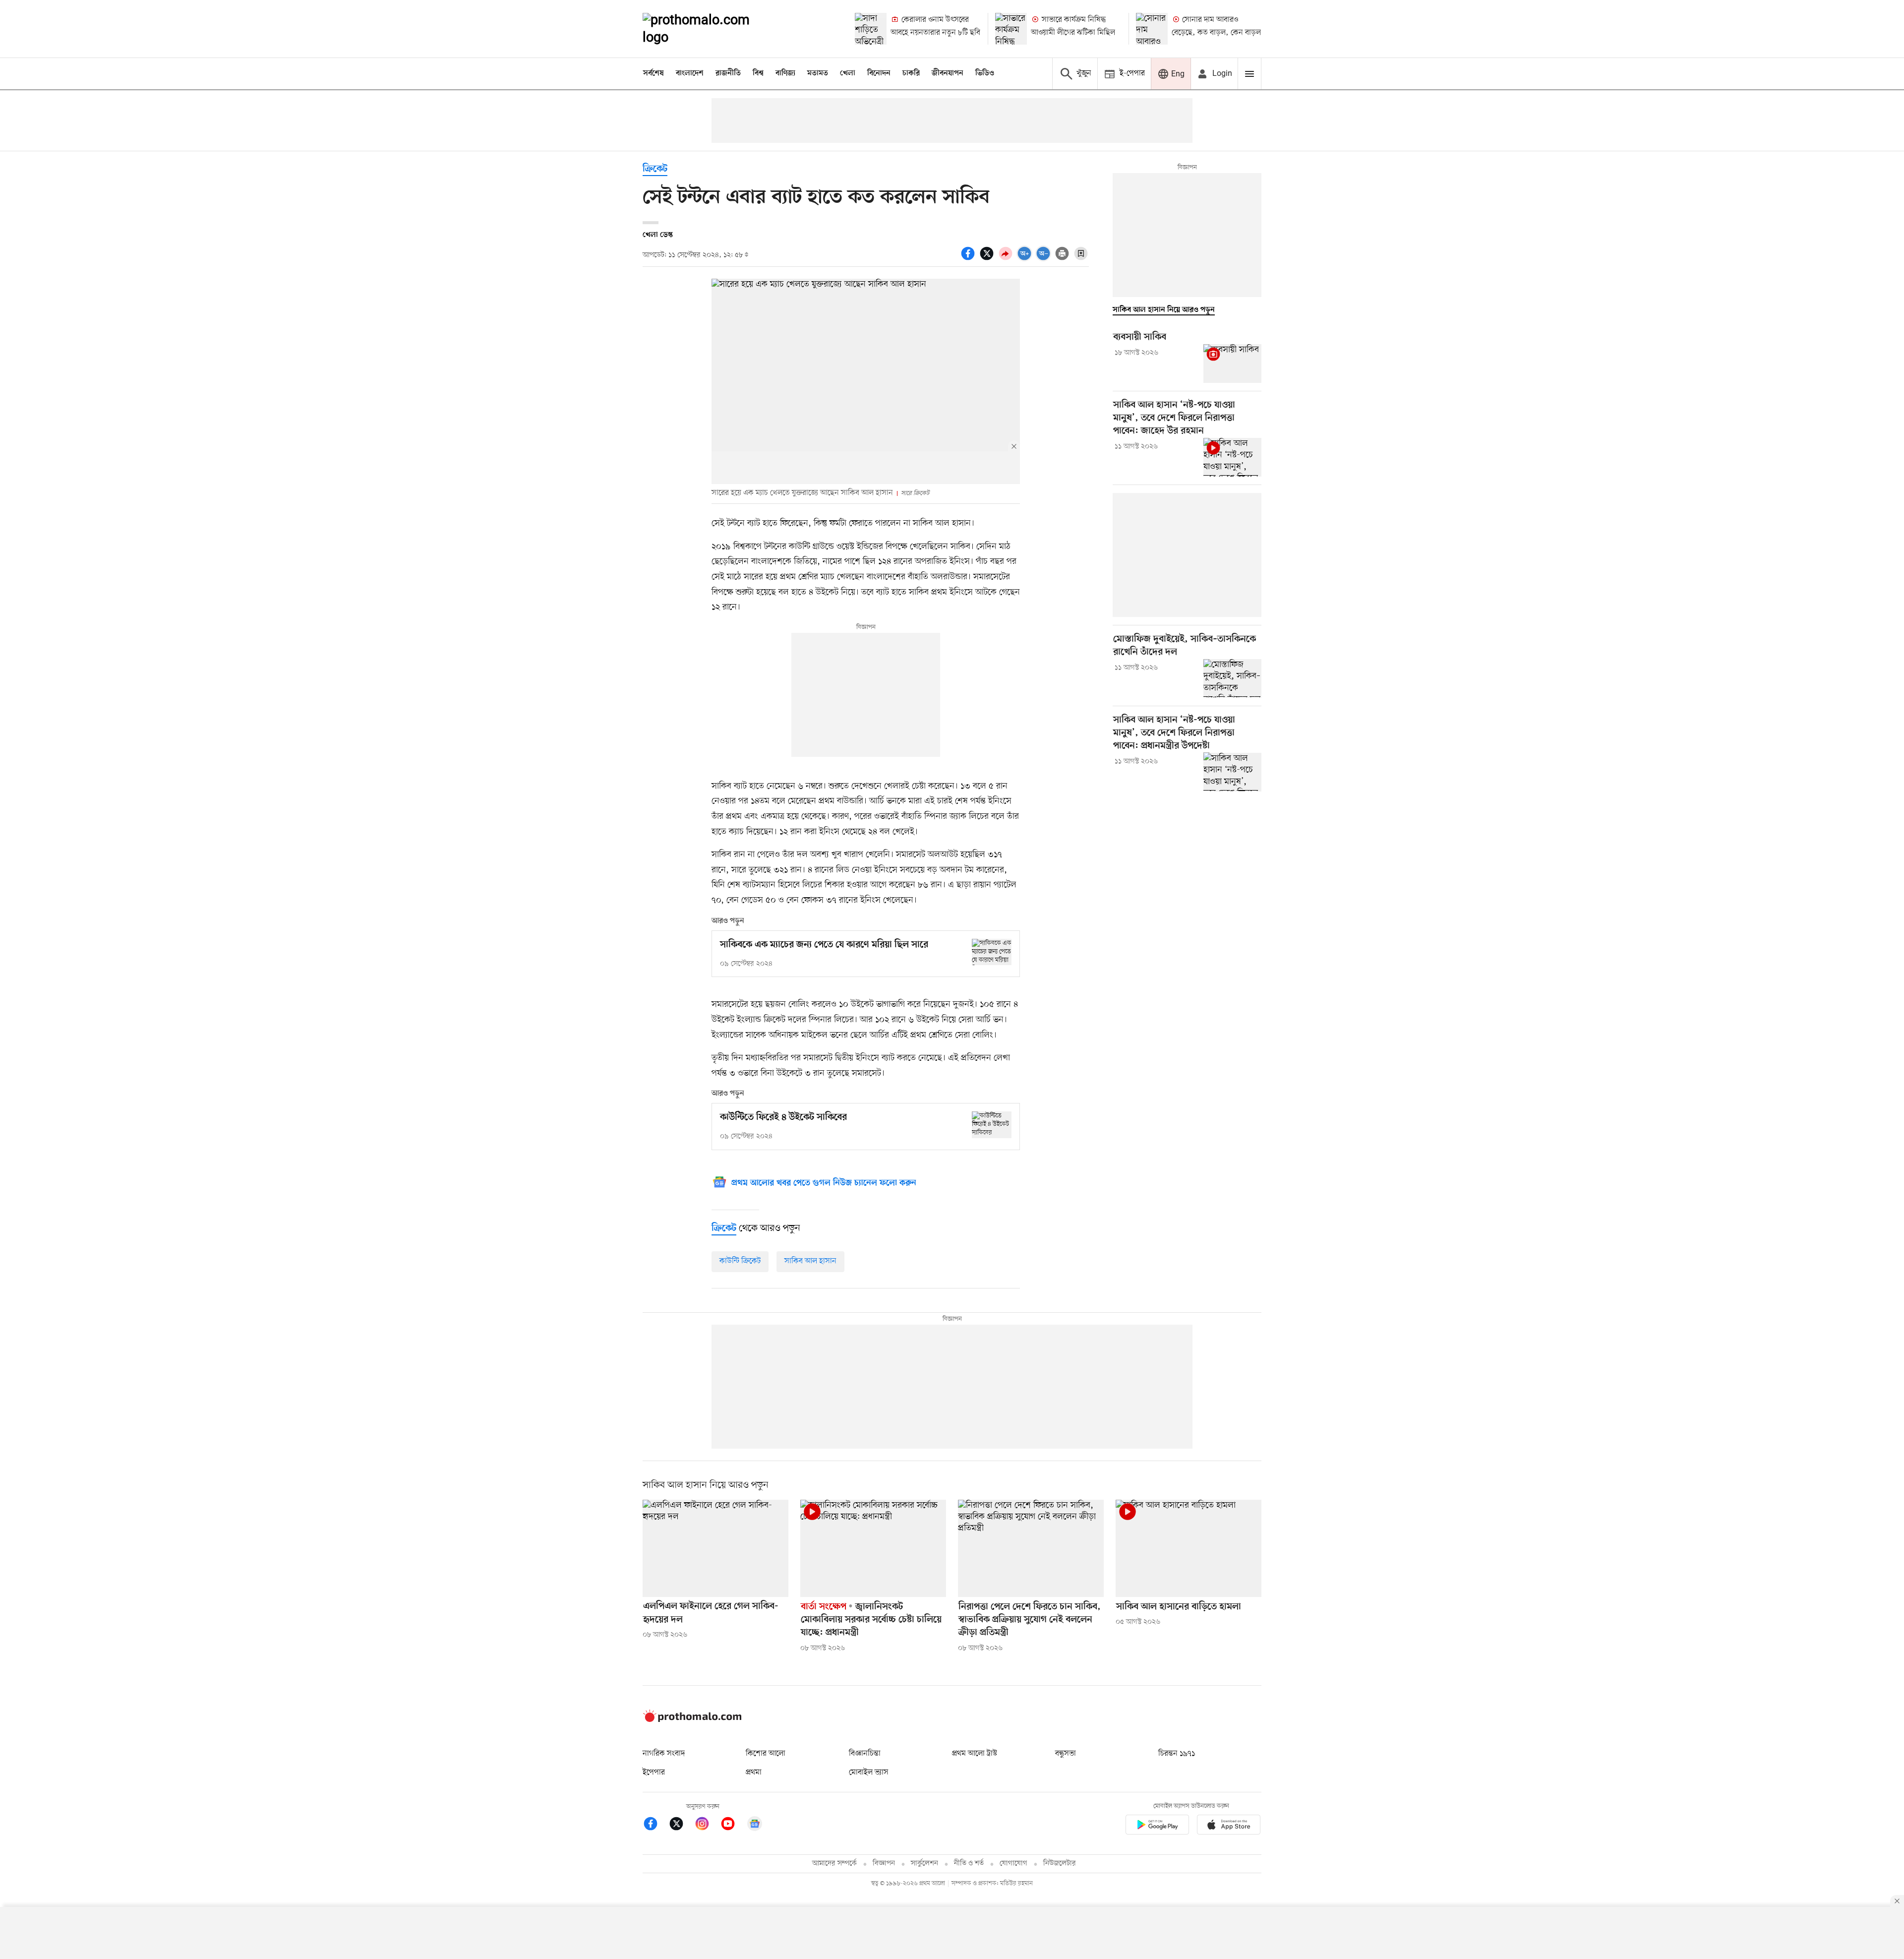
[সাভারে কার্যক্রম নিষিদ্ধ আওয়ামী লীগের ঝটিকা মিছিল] (1011, 29)
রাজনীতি (728, 73)
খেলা (848, 73)
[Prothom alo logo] (692, 1720)
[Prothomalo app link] (1157, 1826)
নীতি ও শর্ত (969, 1864)
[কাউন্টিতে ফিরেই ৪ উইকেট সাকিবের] (992, 1125)
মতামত (818, 73)
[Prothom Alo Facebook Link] (655, 1825)
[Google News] (755, 1825)
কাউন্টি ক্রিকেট (740, 1261)
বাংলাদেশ (690, 73)
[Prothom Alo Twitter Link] (681, 1825)
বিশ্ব (758, 73)
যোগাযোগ (1013, 1864)
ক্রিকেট (655, 169)
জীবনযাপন (948, 73)
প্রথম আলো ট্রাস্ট (975, 1754)
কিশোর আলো (766, 1754)
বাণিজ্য (785, 73)
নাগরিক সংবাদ (664, 1754)
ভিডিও (985, 73)
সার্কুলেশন (924, 1864)
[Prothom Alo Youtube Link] (733, 1825)
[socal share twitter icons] (988, 259)
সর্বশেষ (654, 73)
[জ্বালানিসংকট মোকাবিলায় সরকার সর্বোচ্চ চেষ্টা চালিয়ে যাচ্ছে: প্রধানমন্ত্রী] (873, 1548)
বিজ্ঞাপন (884, 1864)
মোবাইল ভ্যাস (869, 1773)
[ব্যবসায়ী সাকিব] (1232, 364)
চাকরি (911, 73)
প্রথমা (754, 1773)
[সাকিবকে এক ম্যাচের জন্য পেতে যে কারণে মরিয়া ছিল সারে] (992, 952)
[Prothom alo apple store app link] (1229, 1826)
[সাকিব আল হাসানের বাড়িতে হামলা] (1189, 1548)
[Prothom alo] (710, 29)
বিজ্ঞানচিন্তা (865, 1754)
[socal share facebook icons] (969, 259)
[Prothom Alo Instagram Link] (707, 1825)
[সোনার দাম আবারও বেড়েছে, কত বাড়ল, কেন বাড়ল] (1152, 29)
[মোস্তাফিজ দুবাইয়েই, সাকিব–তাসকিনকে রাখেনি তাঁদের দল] (1232, 678)
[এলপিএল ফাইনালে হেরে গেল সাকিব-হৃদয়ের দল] (715, 1548)
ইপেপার (654, 1773)
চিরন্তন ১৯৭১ (1177, 1754)
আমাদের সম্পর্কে (834, 1864)
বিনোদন (879, 73)
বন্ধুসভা (1066, 1754)
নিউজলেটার (1060, 1864)
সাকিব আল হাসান (810, 1261)
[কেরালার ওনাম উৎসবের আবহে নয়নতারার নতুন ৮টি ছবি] (871, 29)
